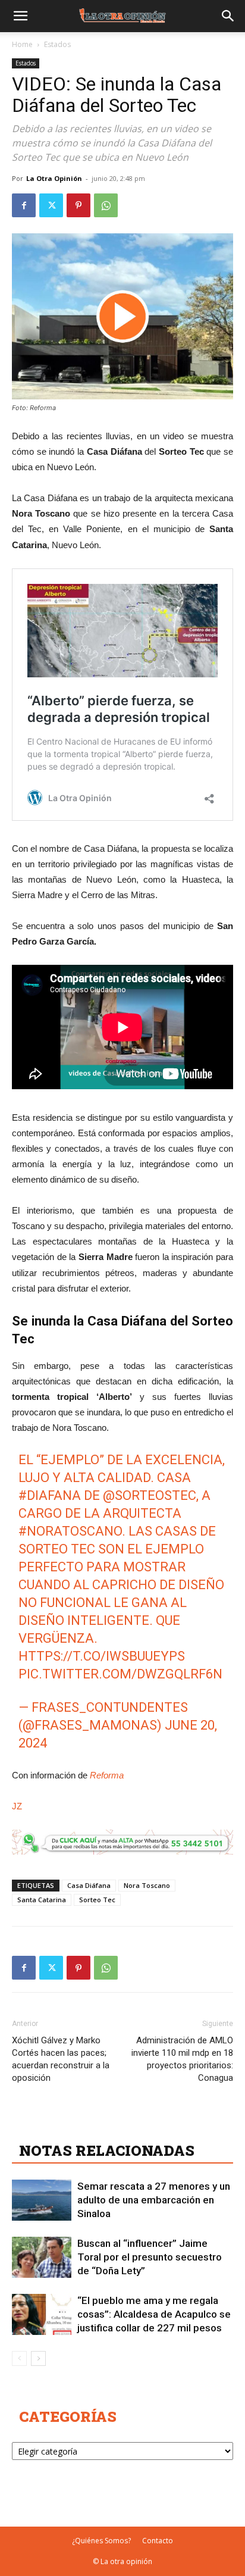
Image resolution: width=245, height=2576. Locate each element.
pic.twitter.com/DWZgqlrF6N (120, 1674)
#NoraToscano (70, 1531)
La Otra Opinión (54, 178)
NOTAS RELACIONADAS (107, 2150)
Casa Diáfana (89, 1885)
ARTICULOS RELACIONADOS (125, 2124)
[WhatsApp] (106, 205)
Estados (57, 44)
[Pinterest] (78, 205)
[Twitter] (51, 205)
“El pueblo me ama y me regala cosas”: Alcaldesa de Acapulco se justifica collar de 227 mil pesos (154, 2314)
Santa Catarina (42, 1900)
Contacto (158, 2541)
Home (22, 44)
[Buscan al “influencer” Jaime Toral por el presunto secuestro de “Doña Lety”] (42, 2257)
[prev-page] (19, 2358)
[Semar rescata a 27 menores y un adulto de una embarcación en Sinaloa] (42, 2200)
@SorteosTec (150, 1495)
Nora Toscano (147, 1885)
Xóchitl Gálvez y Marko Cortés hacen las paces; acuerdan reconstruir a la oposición (61, 2059)
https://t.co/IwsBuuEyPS (102, 1656)
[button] (20, 16)
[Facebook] (24, 205)
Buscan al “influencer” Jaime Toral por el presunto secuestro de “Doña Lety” (150, 2257)
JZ (17, 1806)
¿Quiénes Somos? (101, 2541)
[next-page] (38, 2358)
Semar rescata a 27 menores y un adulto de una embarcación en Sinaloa (154, 2200)
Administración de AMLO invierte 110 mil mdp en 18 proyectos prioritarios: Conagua (182, 2059)
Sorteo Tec (97, 1900)
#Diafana (50, 1495)
